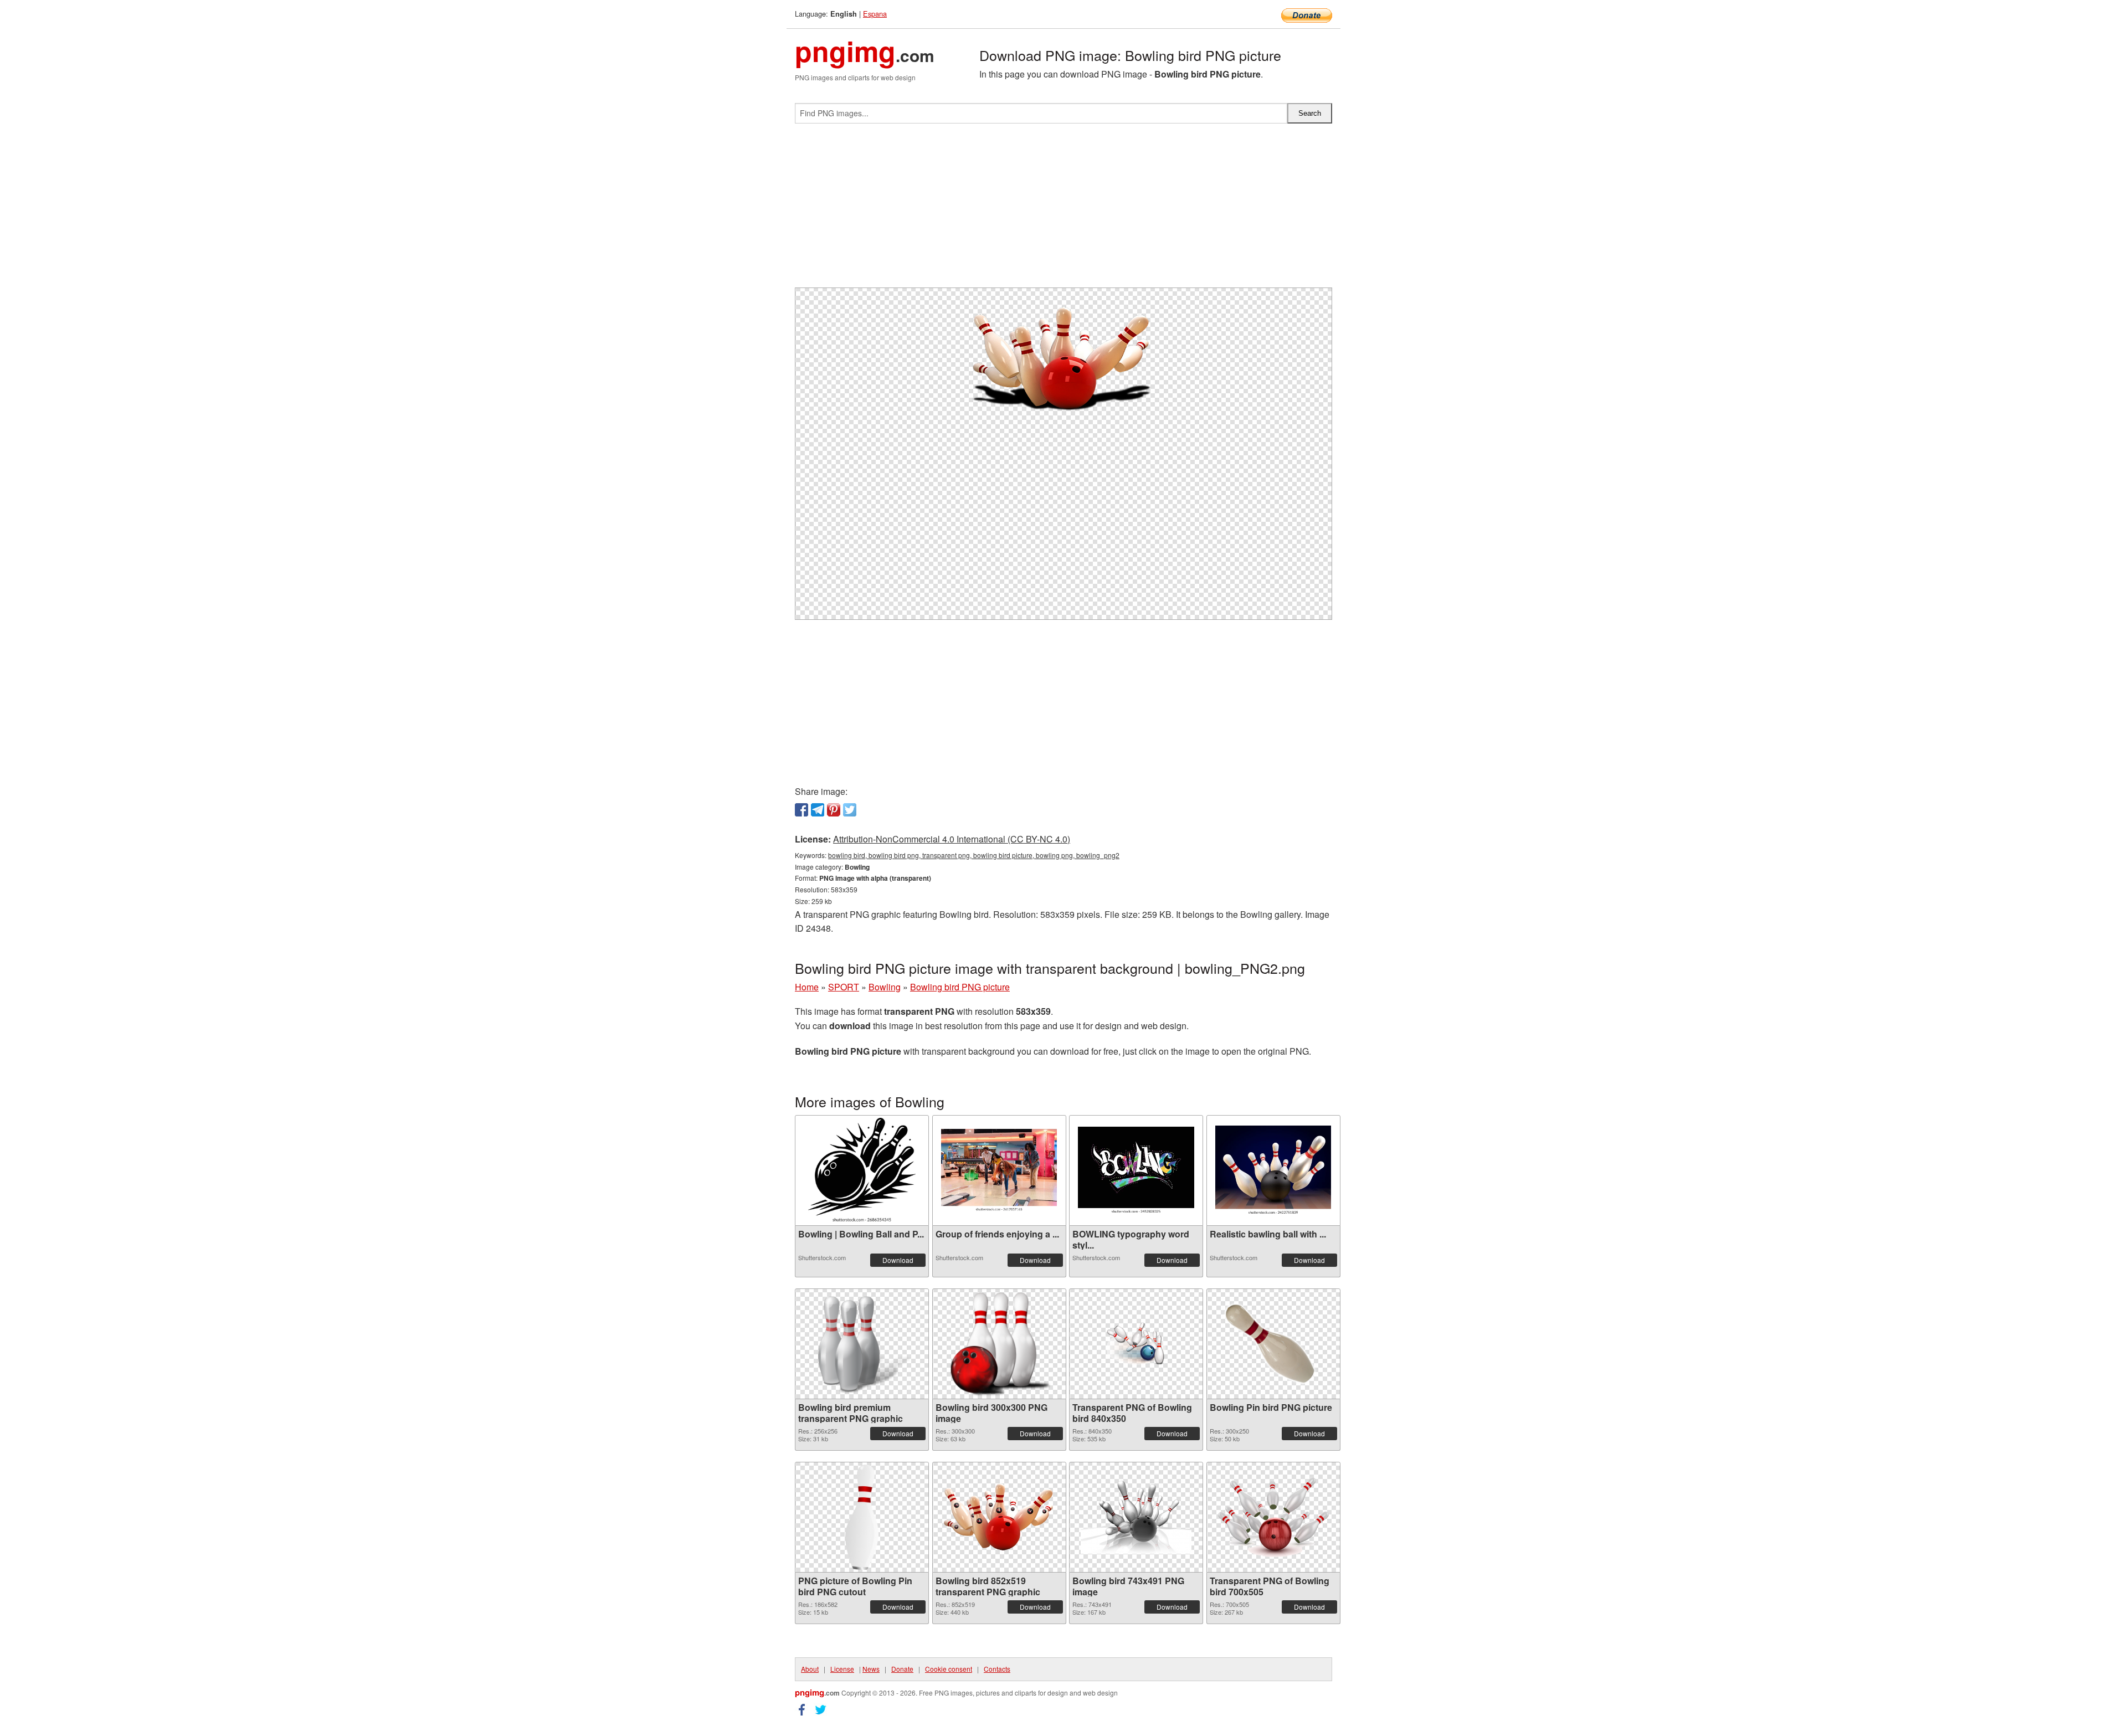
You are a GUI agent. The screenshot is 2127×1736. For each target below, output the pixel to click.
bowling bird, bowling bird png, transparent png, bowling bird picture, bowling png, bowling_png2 (974, 855)
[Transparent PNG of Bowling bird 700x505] (1273, 1517)
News (871, 1669)
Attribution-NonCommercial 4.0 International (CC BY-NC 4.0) (952, 839)
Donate (902, 1669)
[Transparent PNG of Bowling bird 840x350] (1136, 1344)
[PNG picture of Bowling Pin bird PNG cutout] (862, 1517)
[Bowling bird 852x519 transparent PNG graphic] (999, 1517)
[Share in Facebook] (802, 810)
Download (898, 1260)
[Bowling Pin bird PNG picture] (1273, 1344)
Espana (875, 14)
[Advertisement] (1063, 210)
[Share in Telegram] (818, 810)
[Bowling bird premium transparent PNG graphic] (862, 1344)
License (842, 1669)
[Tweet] (850, 810)
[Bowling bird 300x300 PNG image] (999, 1344)
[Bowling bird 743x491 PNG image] (1136, 1517)
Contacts (997, 1669)
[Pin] (834, 810)
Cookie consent (949, 1669)
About (810, 1669)
